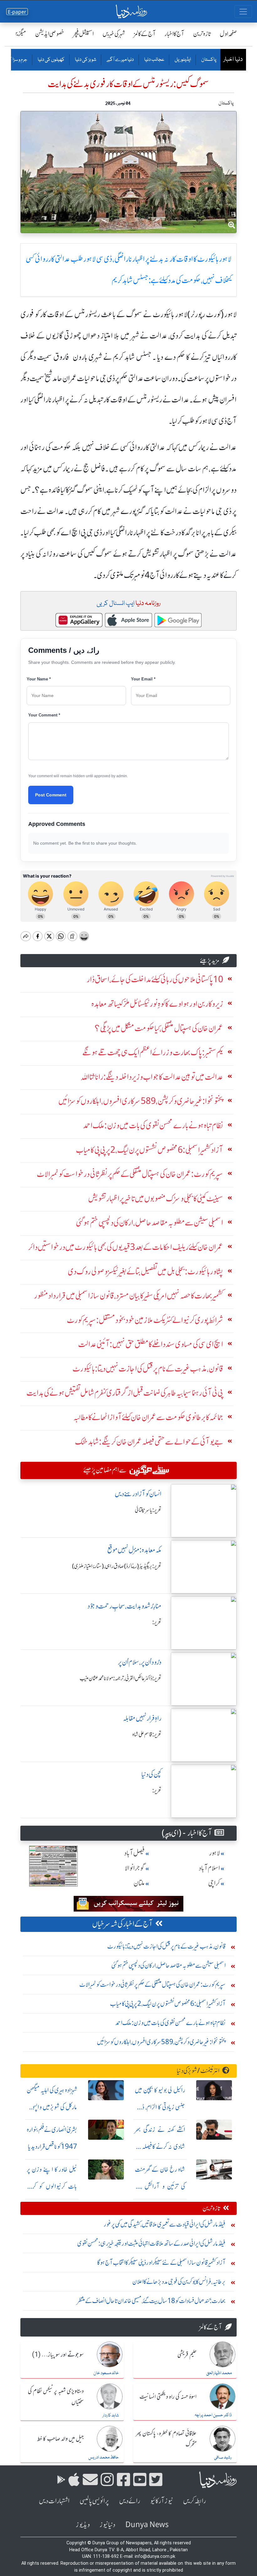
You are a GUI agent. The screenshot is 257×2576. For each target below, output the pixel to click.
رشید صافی (223, 2458)
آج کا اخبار (174, 34)
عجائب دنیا (154, 60)
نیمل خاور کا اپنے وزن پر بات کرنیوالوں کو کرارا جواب (52, 2186)
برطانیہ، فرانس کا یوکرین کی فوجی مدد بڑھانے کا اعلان (179, 2282)
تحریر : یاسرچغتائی (148, 1510)
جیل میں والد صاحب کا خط (60, 2439)
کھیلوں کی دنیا (51, 60)
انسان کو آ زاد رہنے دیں (138, 1494)
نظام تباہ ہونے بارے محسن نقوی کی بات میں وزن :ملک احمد (170, 2023)
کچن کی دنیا (151, 1774)
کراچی (214, 1883)
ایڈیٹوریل (182, 60)
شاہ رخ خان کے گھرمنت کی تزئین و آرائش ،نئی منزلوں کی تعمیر (160, 2186)
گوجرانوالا (135, 1868)
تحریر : (157, 1622)
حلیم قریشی (187, 2355)
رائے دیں (130, 2501)
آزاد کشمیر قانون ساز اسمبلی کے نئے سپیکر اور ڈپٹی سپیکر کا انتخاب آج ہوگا (161, 2262)
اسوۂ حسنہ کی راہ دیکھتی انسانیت (168, 2397)
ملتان (139, 1883)
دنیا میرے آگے (120, 60)
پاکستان (208, 60)
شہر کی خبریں (114, 34)
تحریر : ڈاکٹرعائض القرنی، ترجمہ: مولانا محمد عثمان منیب (121, 1678)
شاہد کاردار (111, 2416)
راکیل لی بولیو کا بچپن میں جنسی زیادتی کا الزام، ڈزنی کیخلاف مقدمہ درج (160, 2107)
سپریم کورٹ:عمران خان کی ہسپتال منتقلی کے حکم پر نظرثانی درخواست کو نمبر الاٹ (152, 1984)
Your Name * (39, 679)
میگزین (19, 34)
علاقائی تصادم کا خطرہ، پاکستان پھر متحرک (166, 2439)
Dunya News (147, 2525)
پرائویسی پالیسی (94, 2501)
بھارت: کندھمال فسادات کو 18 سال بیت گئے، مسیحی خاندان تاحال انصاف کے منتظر (151, 2301)
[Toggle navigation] (243, 12)
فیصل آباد (134, 1853)
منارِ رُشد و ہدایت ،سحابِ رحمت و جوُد (124, 1606)
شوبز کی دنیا (85, 60)
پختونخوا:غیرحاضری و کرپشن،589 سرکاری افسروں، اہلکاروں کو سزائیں (161, 2042)
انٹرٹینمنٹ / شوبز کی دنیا (198, 2071)
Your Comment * (44, 715)
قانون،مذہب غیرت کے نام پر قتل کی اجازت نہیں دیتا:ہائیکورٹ (166, 1946)
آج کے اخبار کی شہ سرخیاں (122, 1924)
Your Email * (143, 679)
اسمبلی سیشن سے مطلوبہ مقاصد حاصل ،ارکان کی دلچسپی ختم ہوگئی (168, 1965)
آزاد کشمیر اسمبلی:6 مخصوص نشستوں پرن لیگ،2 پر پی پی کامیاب (168, 2004)
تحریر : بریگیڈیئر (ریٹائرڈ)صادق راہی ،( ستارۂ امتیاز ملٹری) (117, 1566)
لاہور (215, 1853)
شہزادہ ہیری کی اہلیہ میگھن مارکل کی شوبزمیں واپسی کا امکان (52, 2107)
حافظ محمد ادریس (104, 2458)
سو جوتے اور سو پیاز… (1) (58, 2355)
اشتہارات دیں (54, 2501)
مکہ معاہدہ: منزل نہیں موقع (134, 1550)
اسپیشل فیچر (83, 34)
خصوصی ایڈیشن (50, 34)
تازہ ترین (202, 34)
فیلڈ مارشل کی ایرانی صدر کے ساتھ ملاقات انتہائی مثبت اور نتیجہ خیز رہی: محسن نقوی (151, 2243)
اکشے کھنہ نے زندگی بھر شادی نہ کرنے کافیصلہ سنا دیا (160, 2146)
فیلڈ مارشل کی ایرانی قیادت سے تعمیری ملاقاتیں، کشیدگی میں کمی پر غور (165, 2224)
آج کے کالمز (145, 34)
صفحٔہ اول (228, 34)
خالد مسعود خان (106, 2373)
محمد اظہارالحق (219, 2373)
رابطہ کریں (194, 2501)
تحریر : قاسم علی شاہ (147, 1734)
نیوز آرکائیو (162, 2501)
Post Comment (51, 795)
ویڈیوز (83, 2525)
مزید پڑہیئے (210, 960)
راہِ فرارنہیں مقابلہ (142, 1718)
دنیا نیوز (108, 2525)
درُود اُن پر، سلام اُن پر (140, 1662)
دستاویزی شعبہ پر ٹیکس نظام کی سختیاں (56, 2397)
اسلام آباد (209, 1868)
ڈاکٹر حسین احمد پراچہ (213, 2415)
